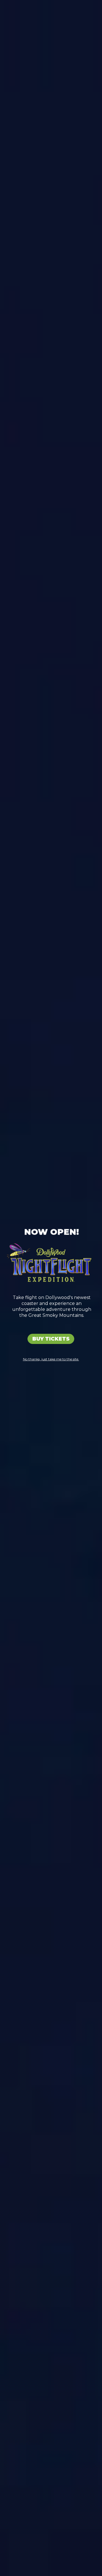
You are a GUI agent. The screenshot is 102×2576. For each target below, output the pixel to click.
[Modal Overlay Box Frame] (51, 1288)
